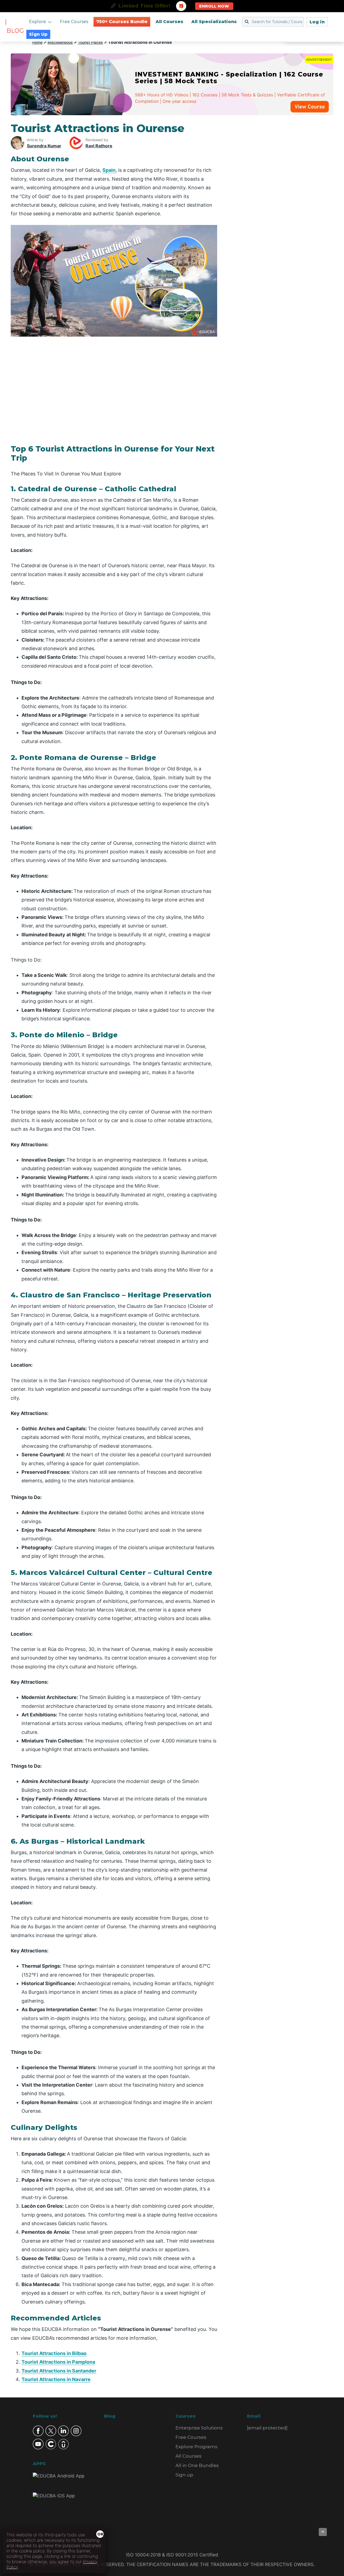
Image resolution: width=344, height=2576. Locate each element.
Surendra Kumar (44, 146)
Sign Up (38, 34)
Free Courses (74, 22)
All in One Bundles (197, 2465)
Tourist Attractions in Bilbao (54, 2353)
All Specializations (214, 22)
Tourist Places (90, 42)
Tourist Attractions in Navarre (56, 2379)
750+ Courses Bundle (122, 22)
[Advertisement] (282, 202)
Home (37, 42)
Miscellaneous (60, 42)
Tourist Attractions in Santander (59, 2371)
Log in (317, 22)
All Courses (169, 22)
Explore (37, 22)
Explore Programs (196, 2447)
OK (101, 2534)
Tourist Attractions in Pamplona (58, 2362)
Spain (109, 170)
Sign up (184, 2475)
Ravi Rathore (99, 146)
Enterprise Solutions (199, 2428)
